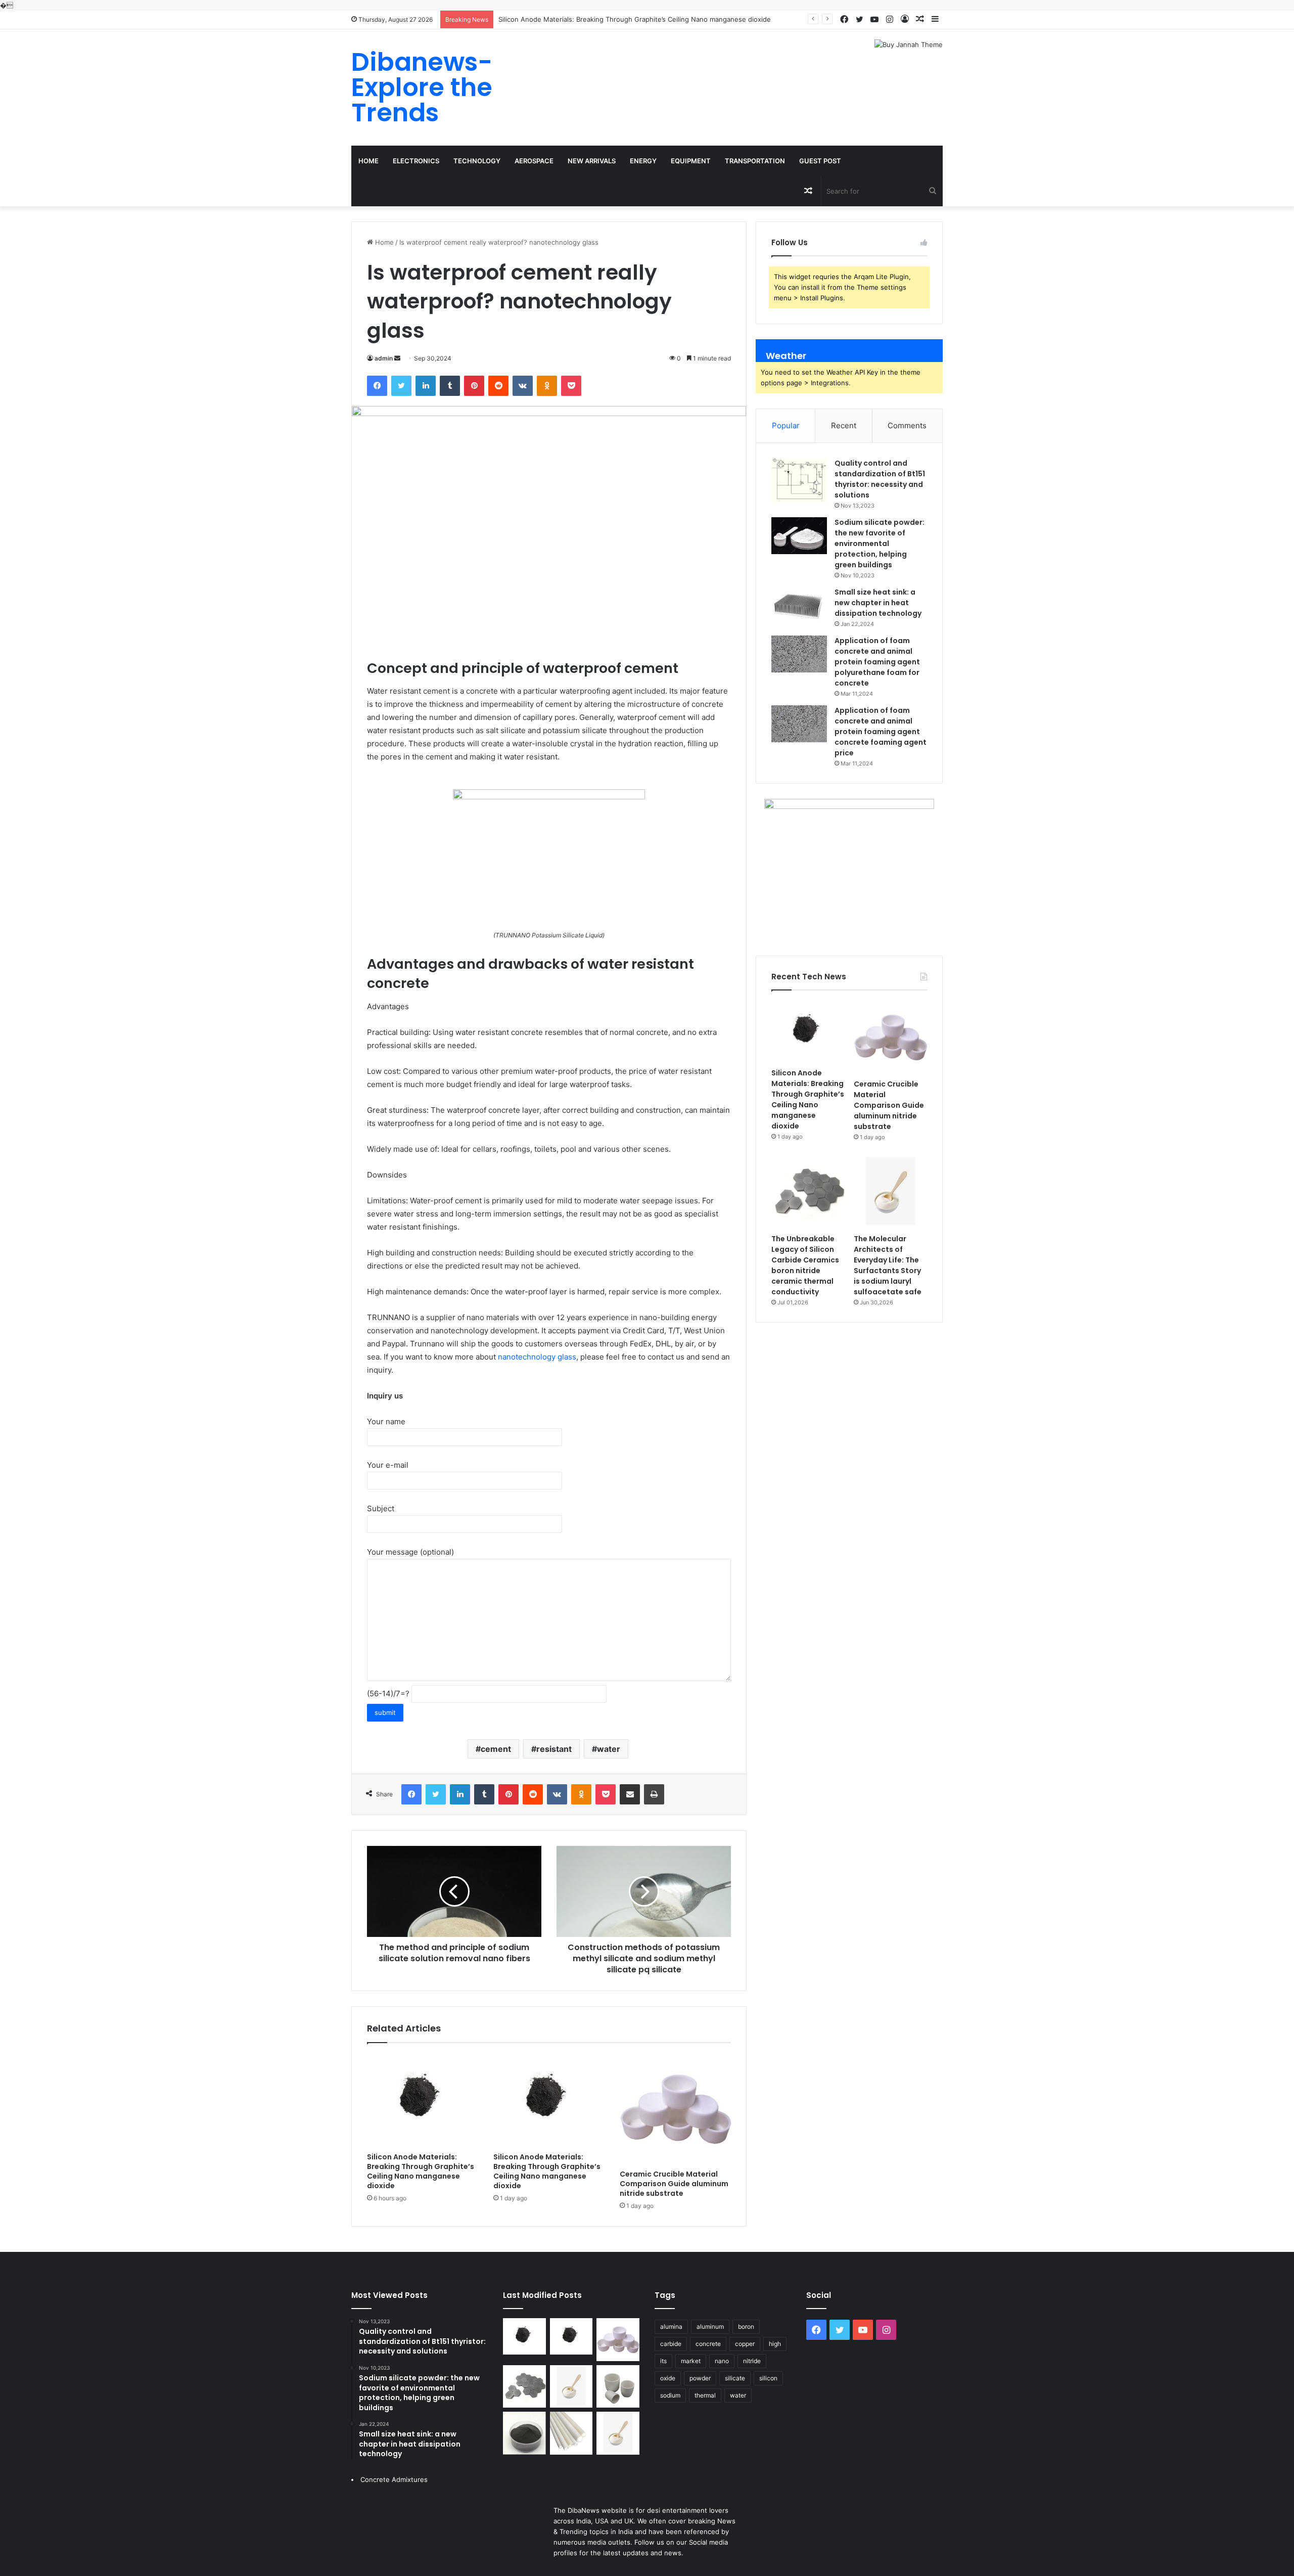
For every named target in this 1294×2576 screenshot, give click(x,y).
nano (722, 2361)
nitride (752, 2361)
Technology (477, 161)
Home (368, 161)
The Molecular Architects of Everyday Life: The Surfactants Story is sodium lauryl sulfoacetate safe (888, 1265)
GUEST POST (820, 161)
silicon (768, 2378)
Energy (643, 161)
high (775, 2344)
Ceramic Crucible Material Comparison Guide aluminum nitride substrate (674, 2184)
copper (745, 2344)
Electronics (416, 161)
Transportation (755, 161)
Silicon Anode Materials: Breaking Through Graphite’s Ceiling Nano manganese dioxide (635, 19)
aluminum (710, 2326)
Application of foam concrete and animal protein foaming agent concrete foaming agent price (881, 732)
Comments (907, 425)
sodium (670, 2395)
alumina (671, 2326)
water (609, 1749)
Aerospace (534, 161)
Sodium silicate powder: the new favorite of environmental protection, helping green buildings (880, 544)
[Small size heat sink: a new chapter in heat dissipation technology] (799, 605)
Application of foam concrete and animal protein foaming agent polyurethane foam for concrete (877, 662)
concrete (708, 2344)
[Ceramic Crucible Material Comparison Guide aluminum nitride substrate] (675, 2109)
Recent (844, 425)
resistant (554, 1749)
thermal (705, 2395)
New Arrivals (592, 161)
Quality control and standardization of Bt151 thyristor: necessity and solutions (880, 479)
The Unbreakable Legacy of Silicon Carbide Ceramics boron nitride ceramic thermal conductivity (805, 1265)
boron (746, 2326)
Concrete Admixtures (394, 2479)
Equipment (691, 161)
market (691, 2361)
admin (384, 358)
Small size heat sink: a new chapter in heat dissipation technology (878, 603)
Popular (786, 425)
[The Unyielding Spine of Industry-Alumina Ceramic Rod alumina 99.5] (571, 2433)
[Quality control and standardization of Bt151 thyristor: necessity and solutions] (799, 480)
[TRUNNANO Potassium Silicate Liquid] (549, 797)
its (663, 2361)
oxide (668, 2378)
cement (496, 1749)
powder (700, 2378)
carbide (671, 2344)
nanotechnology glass (537, 1357)
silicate (735, 2378)
